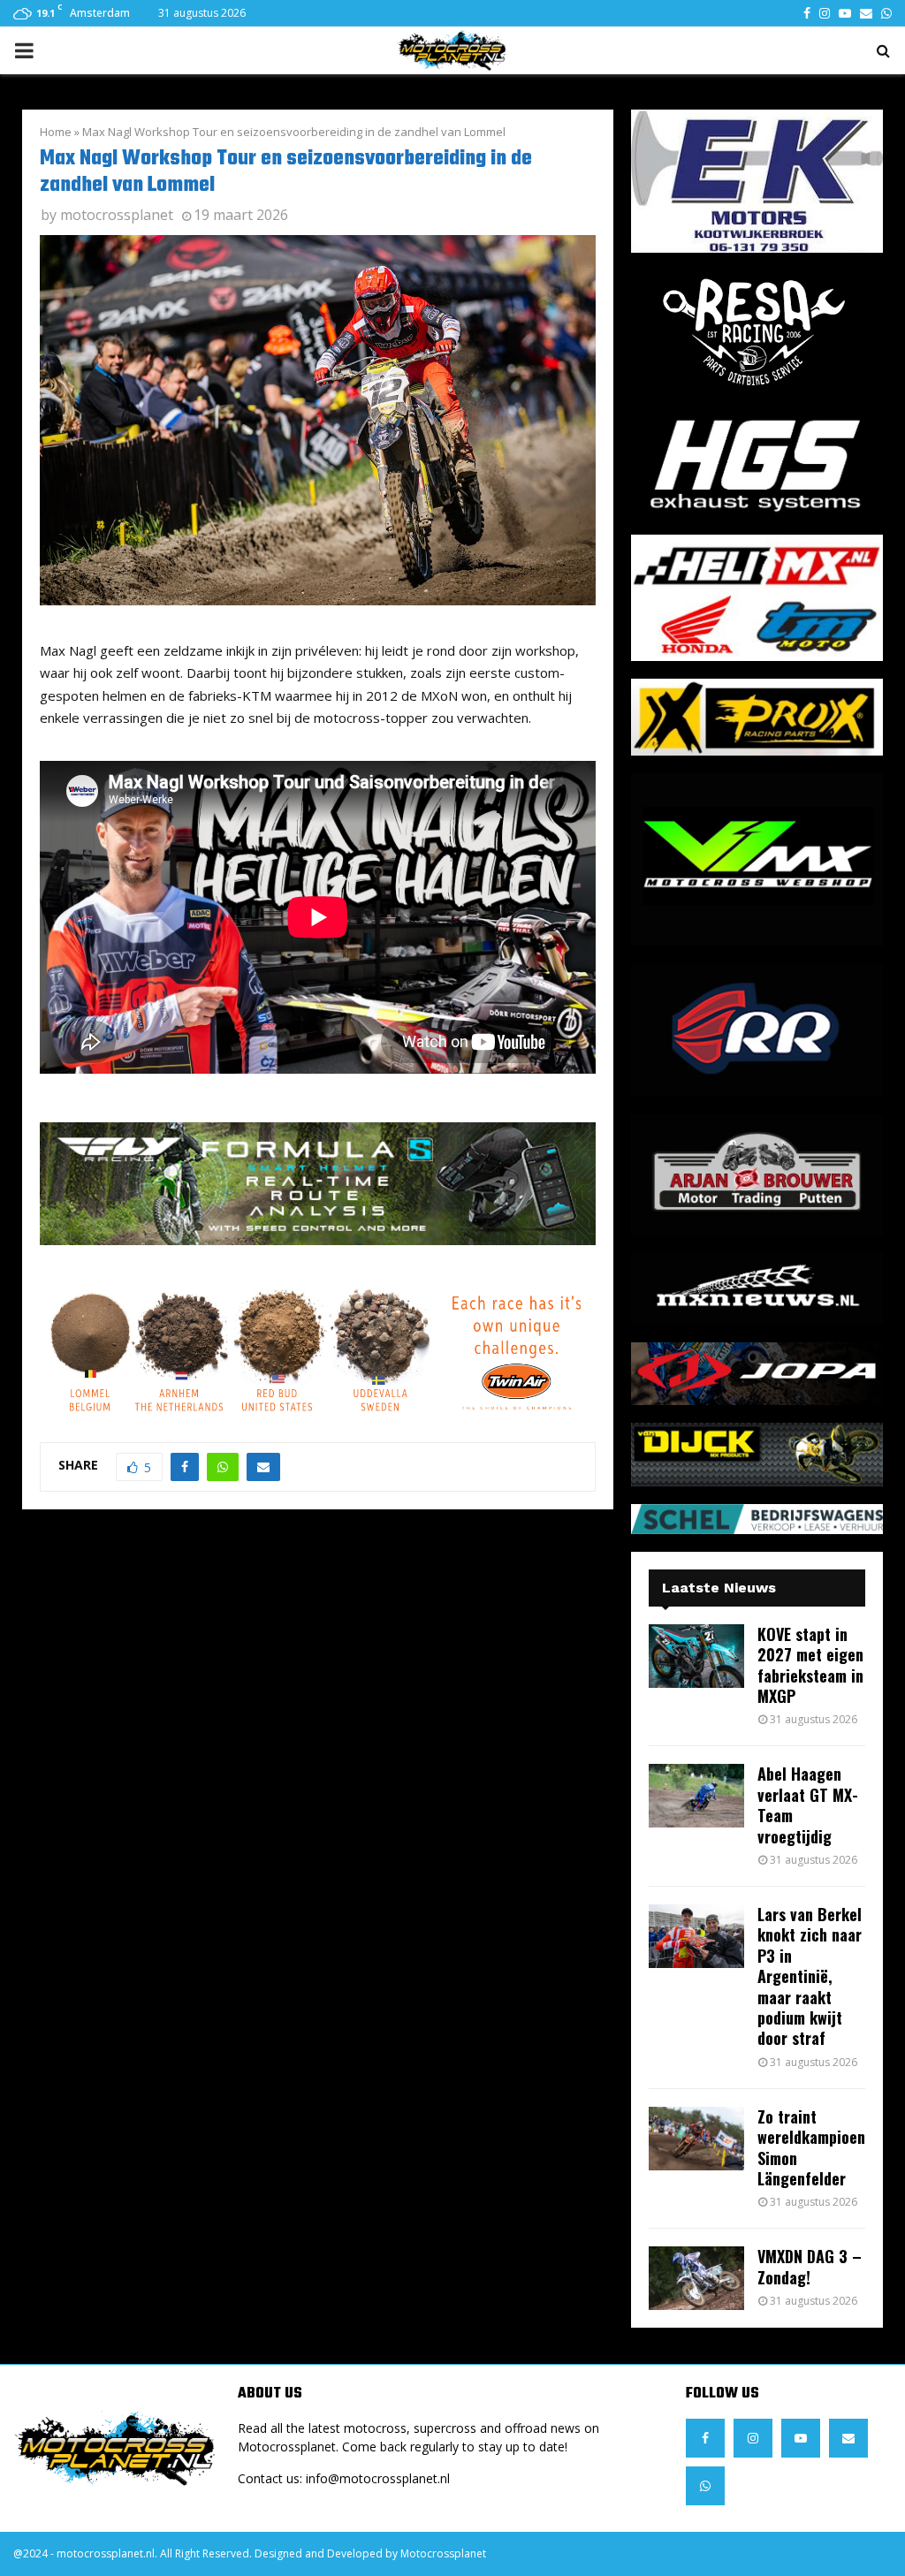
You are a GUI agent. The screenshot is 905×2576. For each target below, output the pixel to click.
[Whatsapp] (705, 2486)
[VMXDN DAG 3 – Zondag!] (696, 2278)
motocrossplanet (117, 215)
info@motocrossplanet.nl (378, 2478)
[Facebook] (705, 2438)
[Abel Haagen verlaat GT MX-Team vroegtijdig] (696, 1796)
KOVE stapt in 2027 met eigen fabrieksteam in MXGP (810, 1665)
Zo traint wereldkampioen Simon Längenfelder (811, 2147)
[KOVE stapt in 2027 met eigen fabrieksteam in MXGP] (696, 1656)
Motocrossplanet (443, 2553)
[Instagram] (753, 2438)
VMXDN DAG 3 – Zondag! (810, 2266)
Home (56, 132)
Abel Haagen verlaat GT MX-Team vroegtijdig (808, 1805)
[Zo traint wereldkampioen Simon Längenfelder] (696, 2139)
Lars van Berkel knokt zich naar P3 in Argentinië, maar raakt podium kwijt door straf (810, 1976)
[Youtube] (801, 2438)
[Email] (848, 2438)
